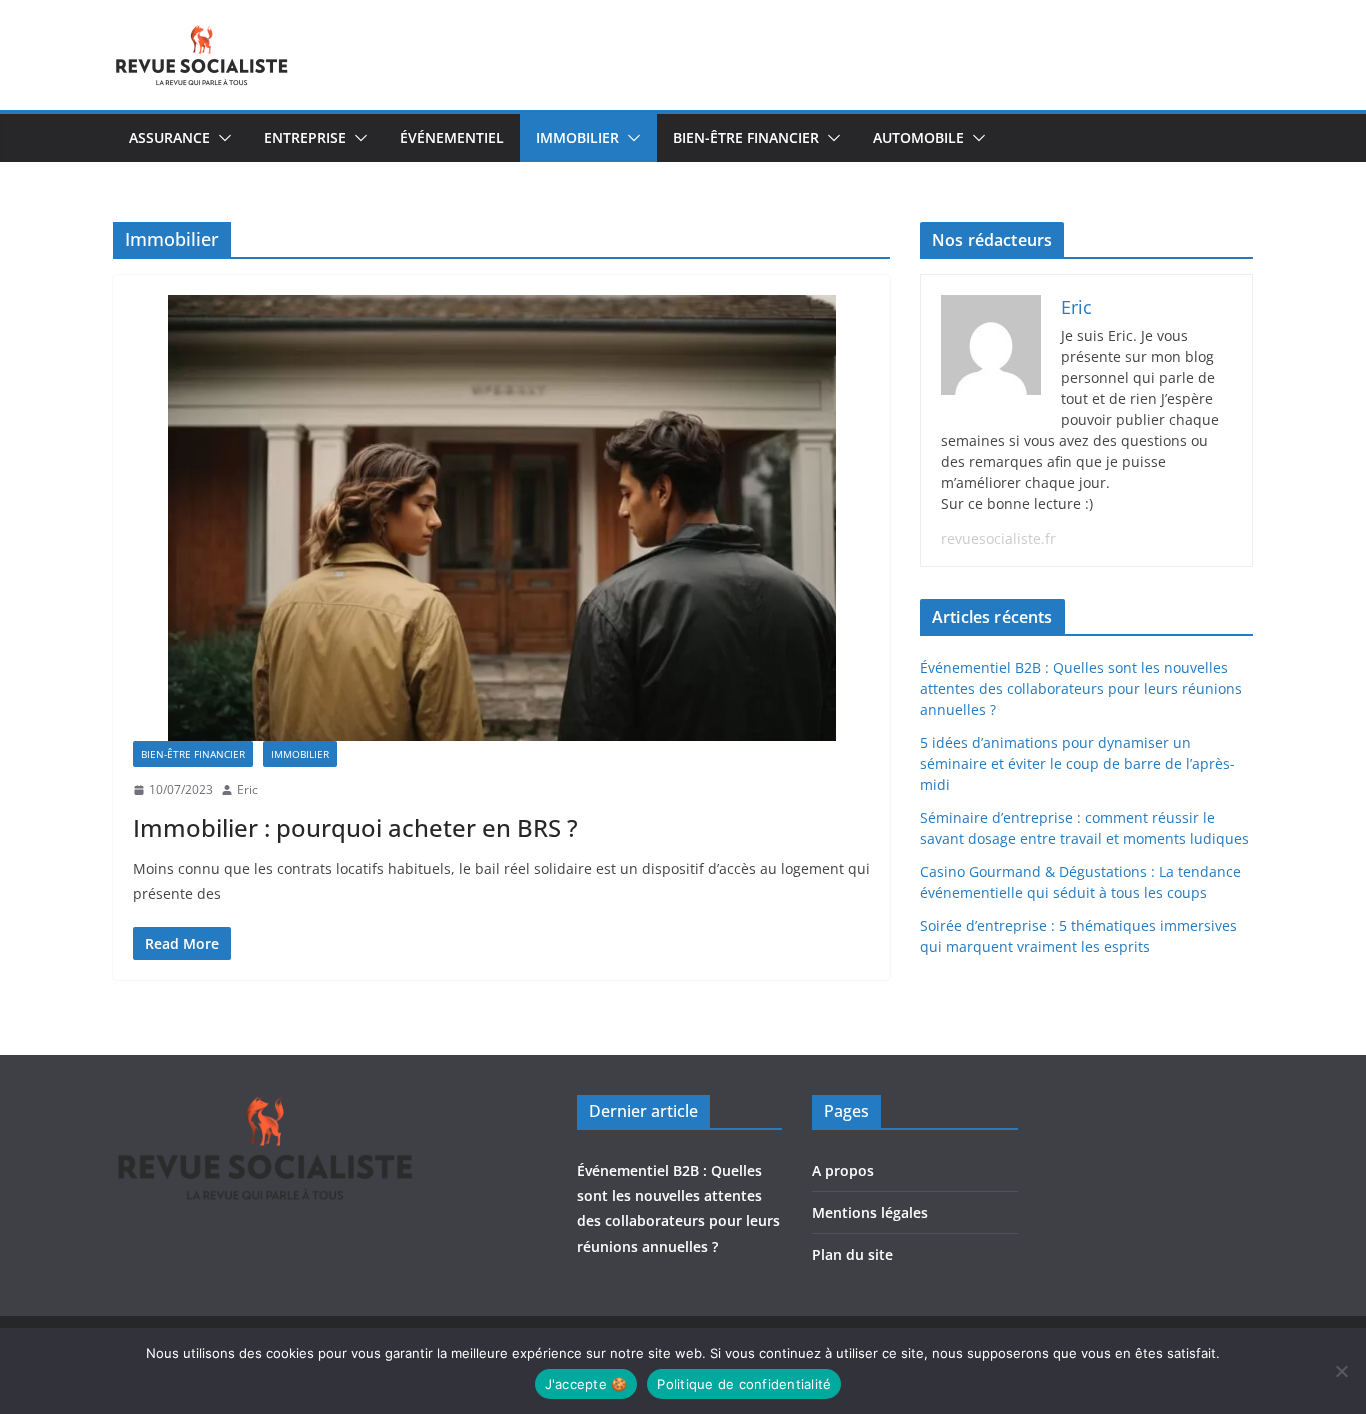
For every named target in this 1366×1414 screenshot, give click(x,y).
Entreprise (305, 137)
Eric (247, 789)
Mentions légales (870, 1212)
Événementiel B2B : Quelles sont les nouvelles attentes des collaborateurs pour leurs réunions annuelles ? (1081, 688)
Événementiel (452, 137)
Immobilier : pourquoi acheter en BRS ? (355, 827)
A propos (843, 1170)
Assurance (169, 137)
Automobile (918, 137)
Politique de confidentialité (744, 1384)
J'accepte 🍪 (586, 1384)
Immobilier (577, 137)
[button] (221, 138)
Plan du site (852, 1254)
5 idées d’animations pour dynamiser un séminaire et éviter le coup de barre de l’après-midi (1077, 763)
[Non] (1341, 1371)
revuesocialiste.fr (998, 538)
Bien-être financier (746, 137)
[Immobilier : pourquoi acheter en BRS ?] (501, 517)
